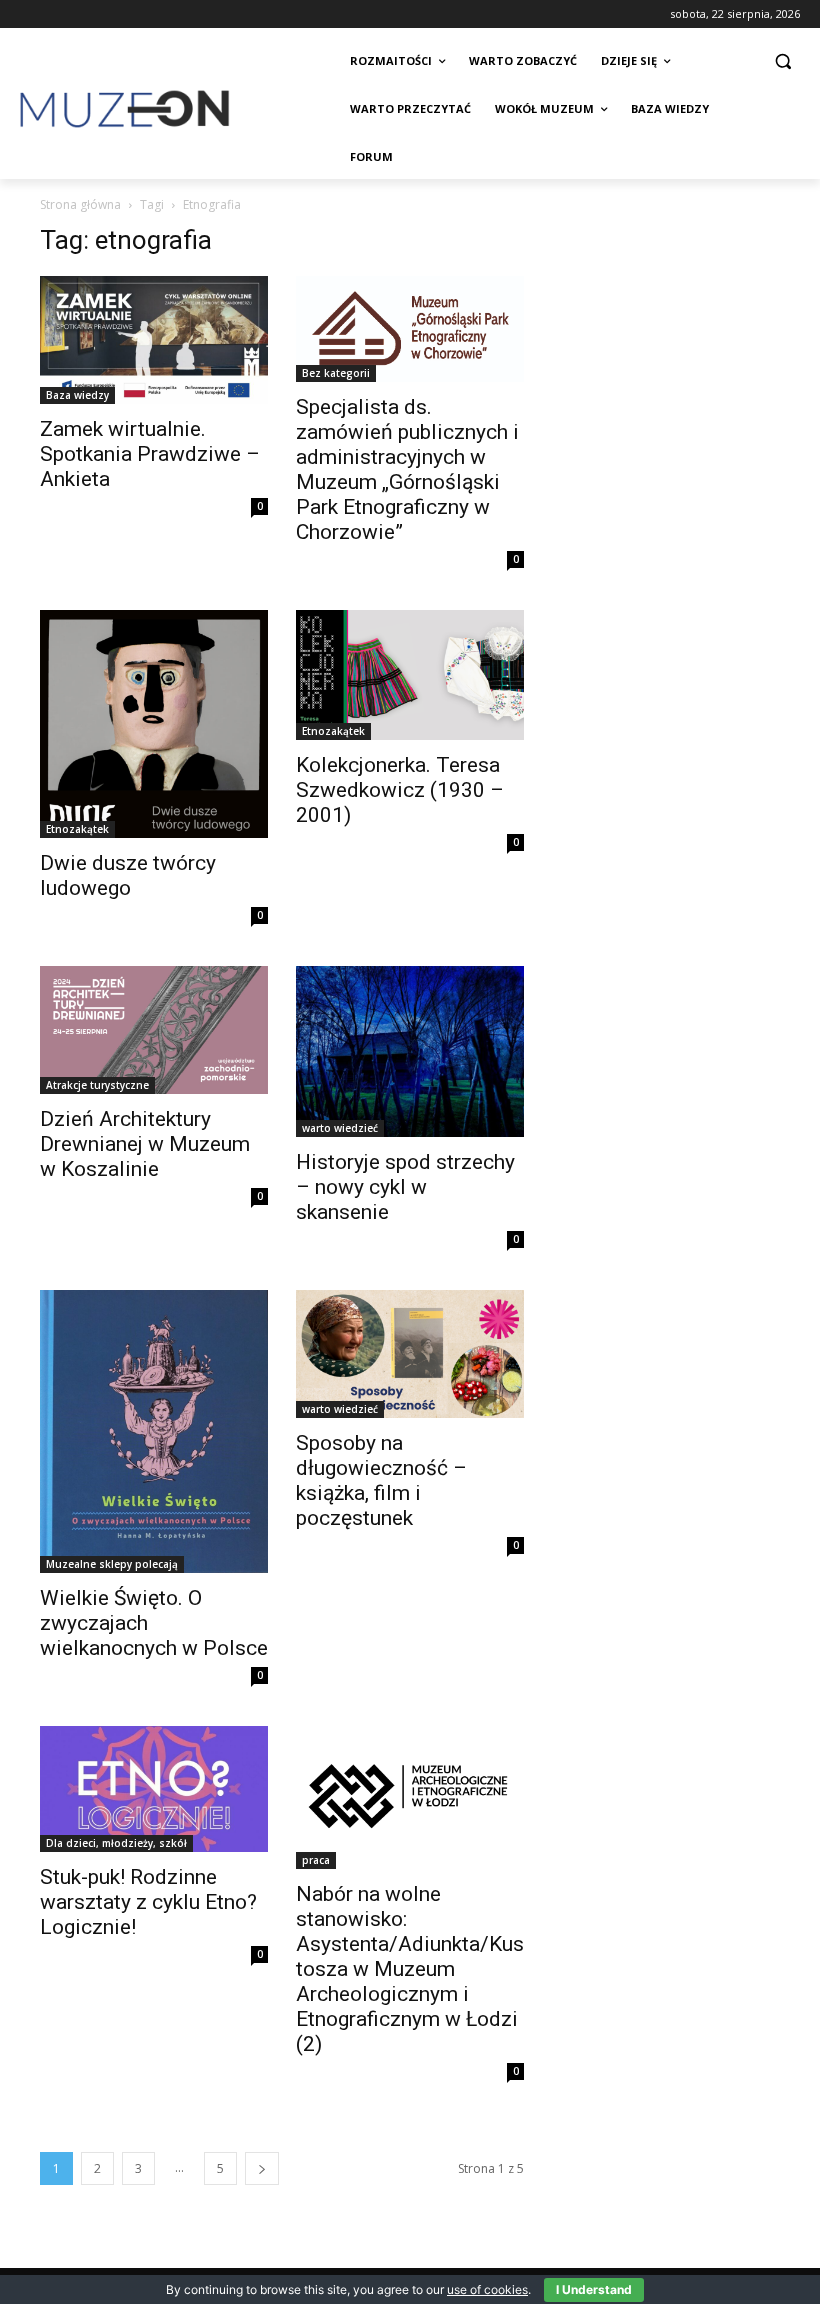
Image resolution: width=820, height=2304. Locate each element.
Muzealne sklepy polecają (112, 1564)
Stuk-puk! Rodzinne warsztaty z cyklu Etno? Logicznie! (148, 1902)
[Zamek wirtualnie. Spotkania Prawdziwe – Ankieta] (154, 340)
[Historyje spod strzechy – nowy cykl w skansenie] (410, 1051)
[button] (782, 61)
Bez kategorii (336, 373)
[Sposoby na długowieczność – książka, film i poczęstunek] (410, 1354)
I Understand (594, 2289)
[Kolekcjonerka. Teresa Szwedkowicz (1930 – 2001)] (410, 675)
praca (316, 1860)
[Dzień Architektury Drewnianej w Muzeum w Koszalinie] (154, 1030)
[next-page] (262, 2168)
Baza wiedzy (77, 395)
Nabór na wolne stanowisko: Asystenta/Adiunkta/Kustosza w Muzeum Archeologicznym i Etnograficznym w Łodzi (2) (410, 1969)
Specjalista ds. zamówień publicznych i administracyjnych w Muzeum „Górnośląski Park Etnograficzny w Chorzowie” (407, 469)
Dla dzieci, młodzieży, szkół (116, 1843)
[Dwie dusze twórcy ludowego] (154, 724)
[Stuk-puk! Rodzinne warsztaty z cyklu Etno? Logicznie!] (154, 1789)
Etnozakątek (77, 829)
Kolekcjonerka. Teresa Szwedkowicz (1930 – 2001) (400, 790)
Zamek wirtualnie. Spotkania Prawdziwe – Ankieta (150, 454)
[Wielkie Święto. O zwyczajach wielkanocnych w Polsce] (154, 1431)
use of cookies (487, 2289)
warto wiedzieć (340, 1128)
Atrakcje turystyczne (97, 1085)
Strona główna (80, 204)
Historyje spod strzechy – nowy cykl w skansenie (405, 1187)
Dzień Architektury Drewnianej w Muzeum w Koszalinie (145, 1144)
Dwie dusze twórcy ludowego (128, 875)
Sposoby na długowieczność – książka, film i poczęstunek (381, 1480)
